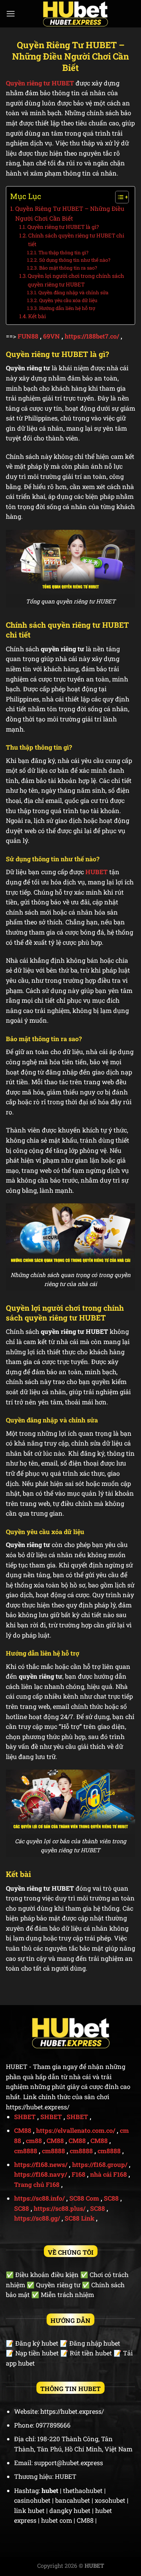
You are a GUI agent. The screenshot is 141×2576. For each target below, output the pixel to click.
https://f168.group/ (100, 2164)
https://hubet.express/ (38, 2107)
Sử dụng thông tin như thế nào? (75, 260)
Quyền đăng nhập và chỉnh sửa (73, 292)
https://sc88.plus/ (60, 2208)
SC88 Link (80, 2218)
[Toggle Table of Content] (118, 197)
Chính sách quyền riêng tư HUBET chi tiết (76, 240)
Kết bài (37, 316)
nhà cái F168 (108, 2174)
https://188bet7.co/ (92, 336)
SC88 (111, 2198)
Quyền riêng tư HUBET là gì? (63, 227)
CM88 (23, 2130)
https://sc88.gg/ (37, 2218)
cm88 (34, 2140)
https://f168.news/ (41, 2164)
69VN (52, 336)
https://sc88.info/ (39, 2198)
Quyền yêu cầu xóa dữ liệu (68, 300)
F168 (79, 2174)
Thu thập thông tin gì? (63, 252)
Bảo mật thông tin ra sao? (68, 268)
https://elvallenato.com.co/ (76, 2130)
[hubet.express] (75, 14)
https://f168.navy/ (41, 2174)
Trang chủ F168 (37, 2184)
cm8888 (26, 2151)
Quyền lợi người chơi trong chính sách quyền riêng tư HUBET (76, 280)
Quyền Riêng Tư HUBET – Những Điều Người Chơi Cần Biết (70, 213)
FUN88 (28, 336)
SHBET (25, 2117)
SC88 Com (84, 2198)
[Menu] (11, 14)
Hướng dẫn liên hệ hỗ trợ (67, 308)
